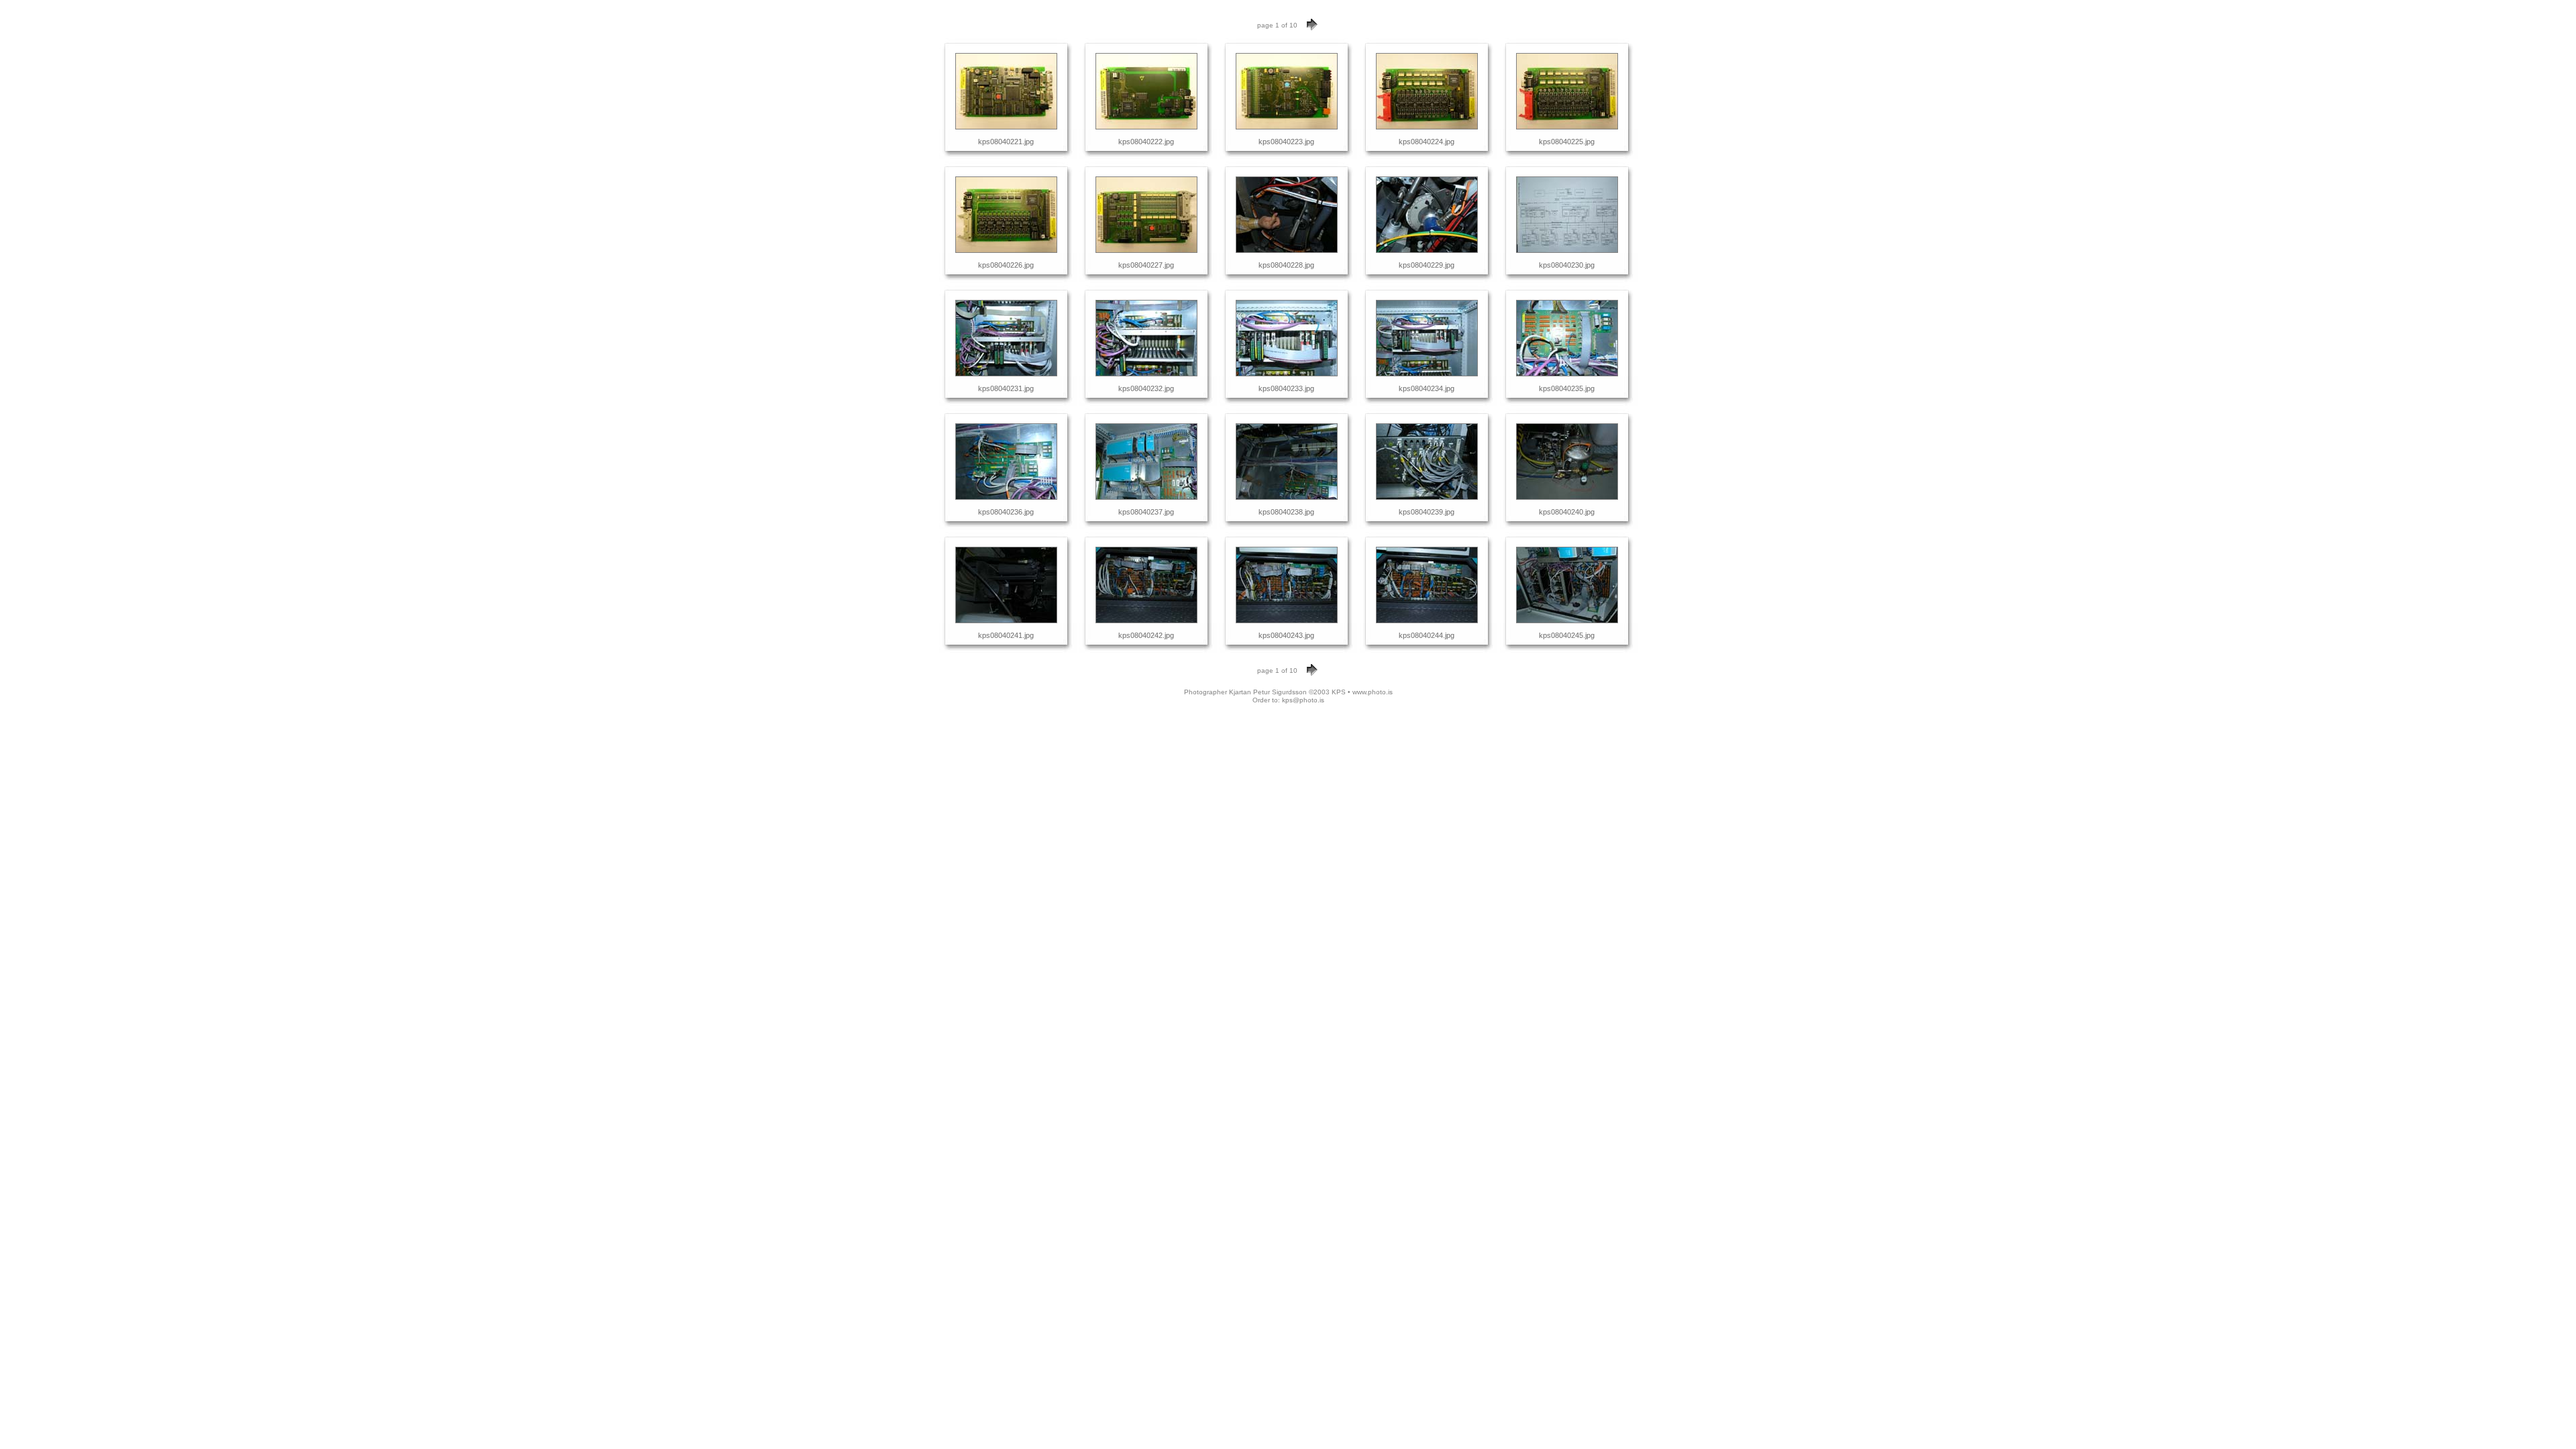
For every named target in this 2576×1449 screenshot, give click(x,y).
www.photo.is (1373, 692)
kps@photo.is (1303, 700)
